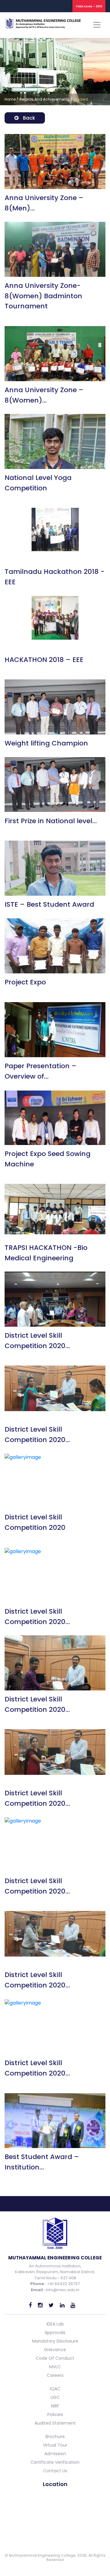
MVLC (55, 2367)
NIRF (55, 2406)
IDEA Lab (55, 2324)
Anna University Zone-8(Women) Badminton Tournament (43, 296)
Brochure (55, 2437)
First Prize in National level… (51, 821)
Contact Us (55, 2471)
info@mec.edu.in (63, 2290)
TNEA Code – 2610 (89, 6)
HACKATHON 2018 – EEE (44, 660)
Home (10, 99)
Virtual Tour (55, 2445)
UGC (55, 2397)
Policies (55, 2414)
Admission (55, 2454)
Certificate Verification (55, 2462)
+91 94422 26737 (63, 2284)
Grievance (55, 2350)
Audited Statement (55, 2423)
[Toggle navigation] (97, 25)
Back (28, 118)
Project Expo (25, 982)
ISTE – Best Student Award (49, 904)
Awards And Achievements (44, 99)
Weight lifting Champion (46, 743)
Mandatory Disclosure (55, 2341)
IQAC (55, 2389)
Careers (55, 2375)
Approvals (55, 2333)
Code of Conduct (55, 2358)
